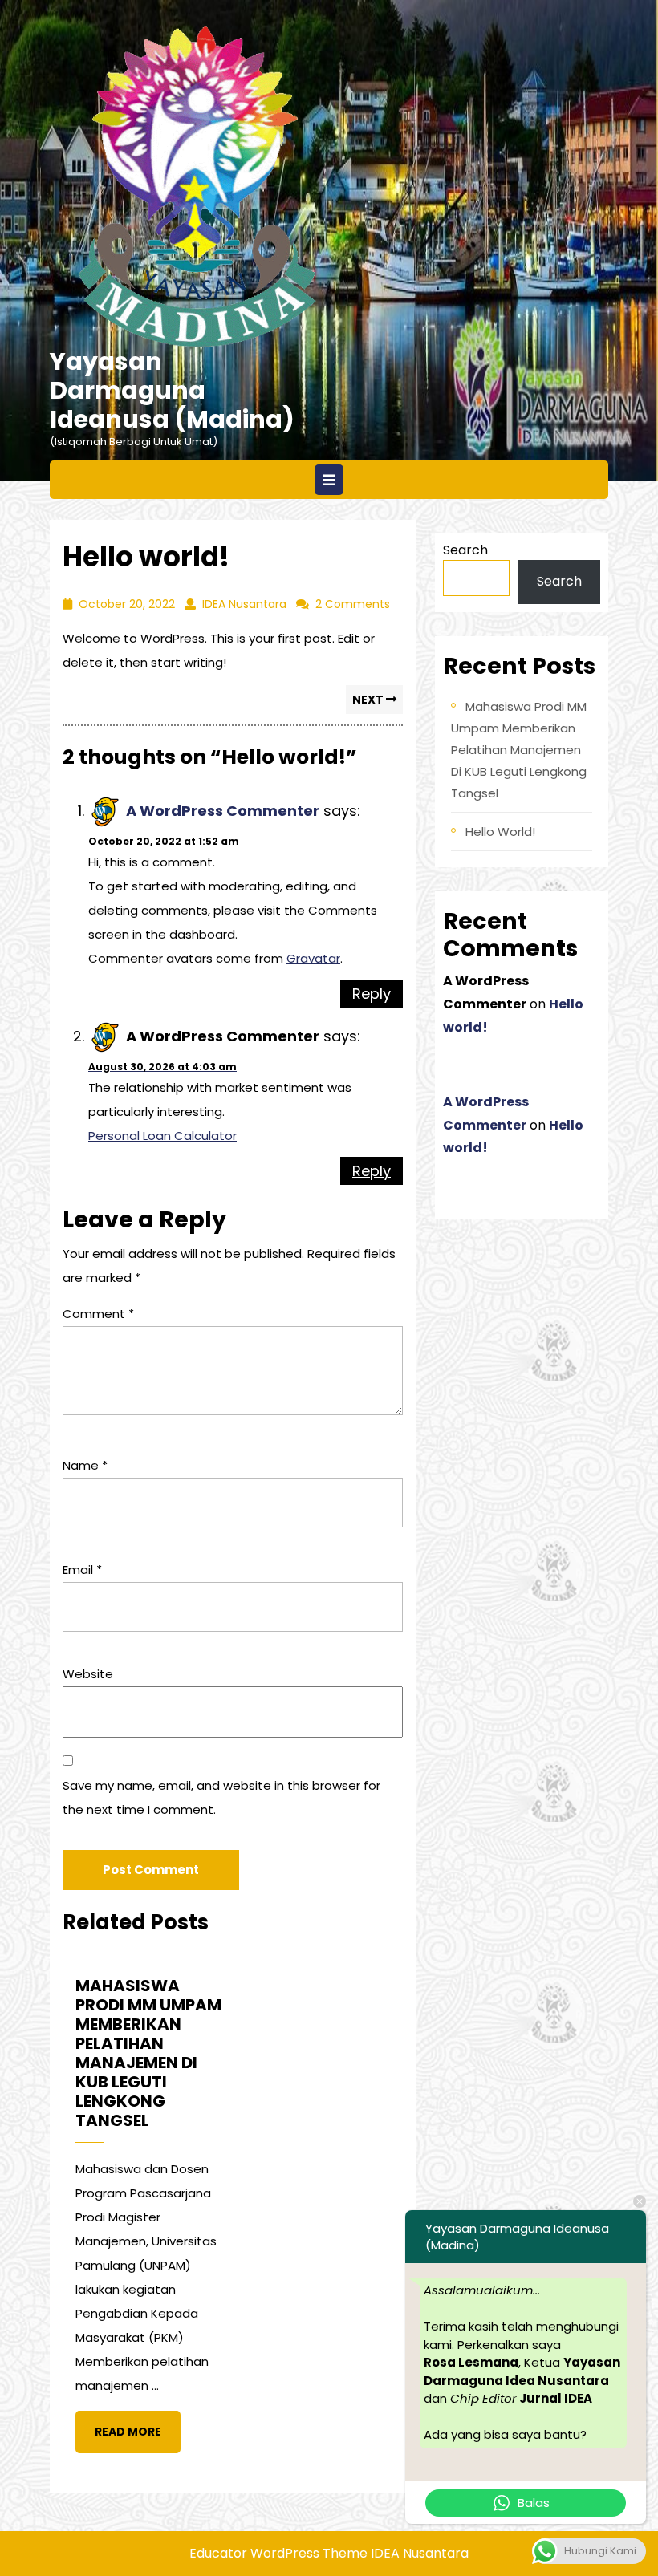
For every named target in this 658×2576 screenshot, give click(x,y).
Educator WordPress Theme (278, 2553)
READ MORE (138, 2438)
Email (82, 1570)
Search (465, 550)
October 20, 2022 (127, 604)
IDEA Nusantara (244, 604)
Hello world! (500, 832)
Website (88, 1674)
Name (85, 1465)
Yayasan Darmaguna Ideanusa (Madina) (172, 390)
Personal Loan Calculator (162, 1136)
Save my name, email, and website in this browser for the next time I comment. (221, 1797)
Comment (98, 1314)
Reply (372, 994)
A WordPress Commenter (223, 811)
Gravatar (313, 958)
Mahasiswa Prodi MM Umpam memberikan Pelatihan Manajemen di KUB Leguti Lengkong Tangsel (519, 750)
